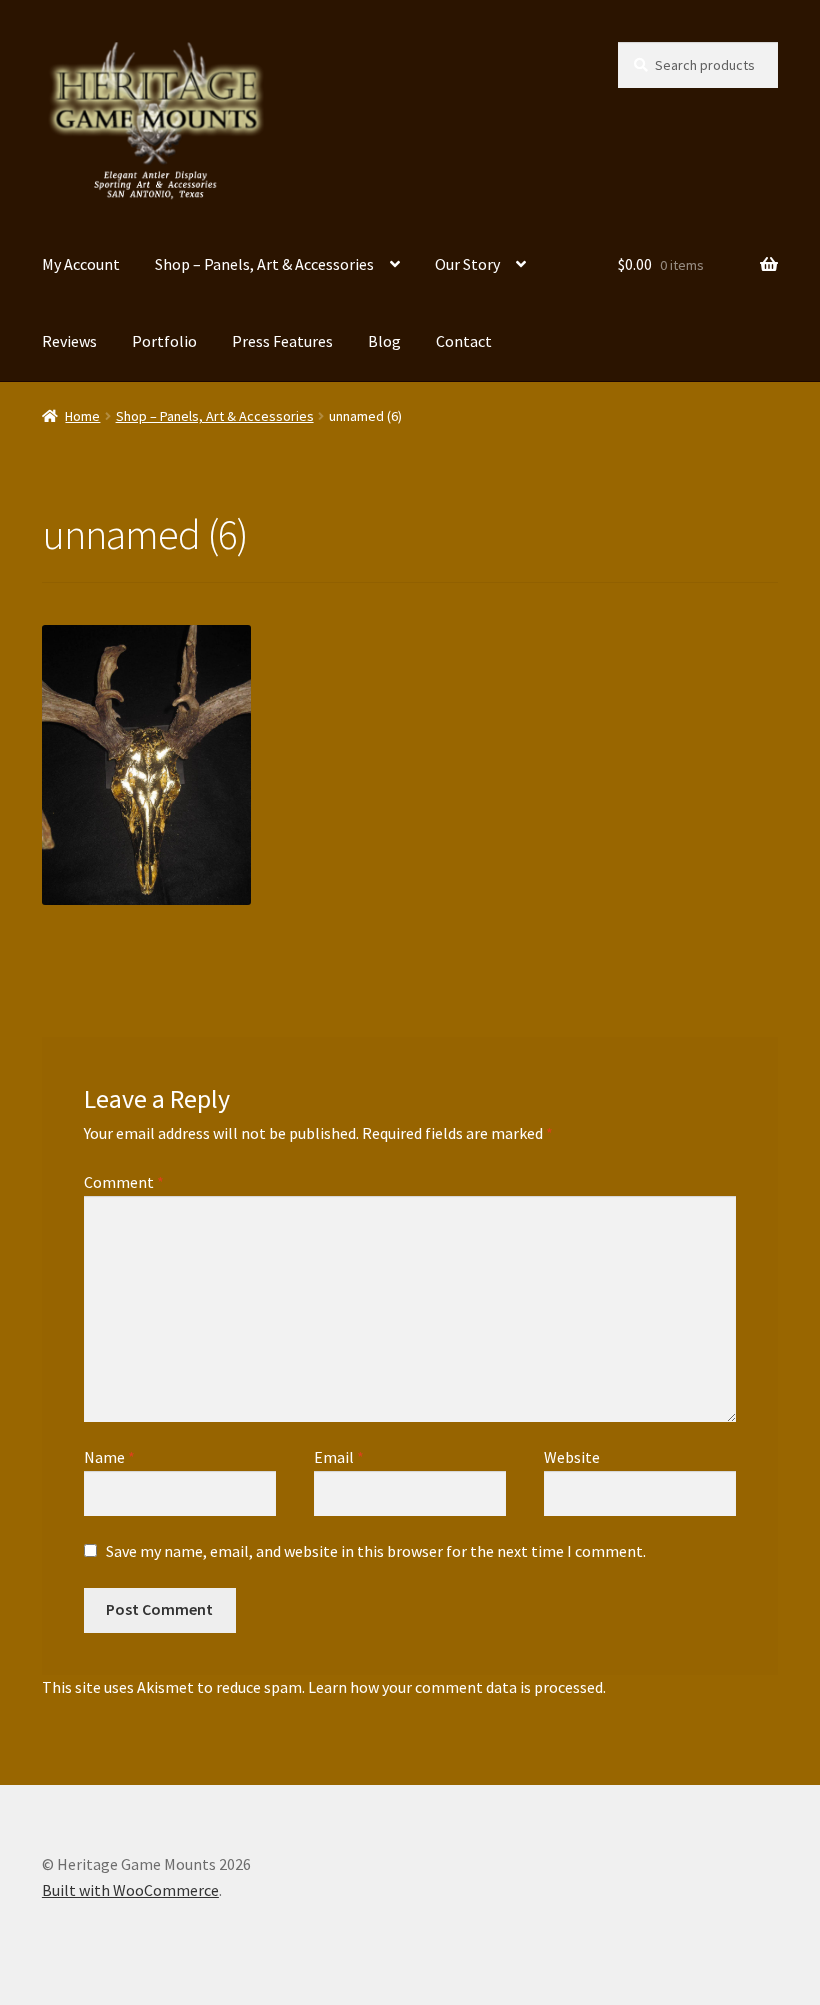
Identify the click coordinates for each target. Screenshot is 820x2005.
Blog (384, 341)
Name (109, 1457)
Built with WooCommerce (130, 1890)
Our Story (467, 264)
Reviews (69, 341)
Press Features (282, 341)
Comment (124, 1182)
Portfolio (164, 341)
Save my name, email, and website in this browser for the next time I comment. (376, 1551)
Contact (464, 341)
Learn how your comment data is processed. (457, 1687)
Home (82, 416)
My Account (81, 264)
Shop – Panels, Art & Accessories (264, 264)
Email (339, 1457)
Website (572, 1457)
